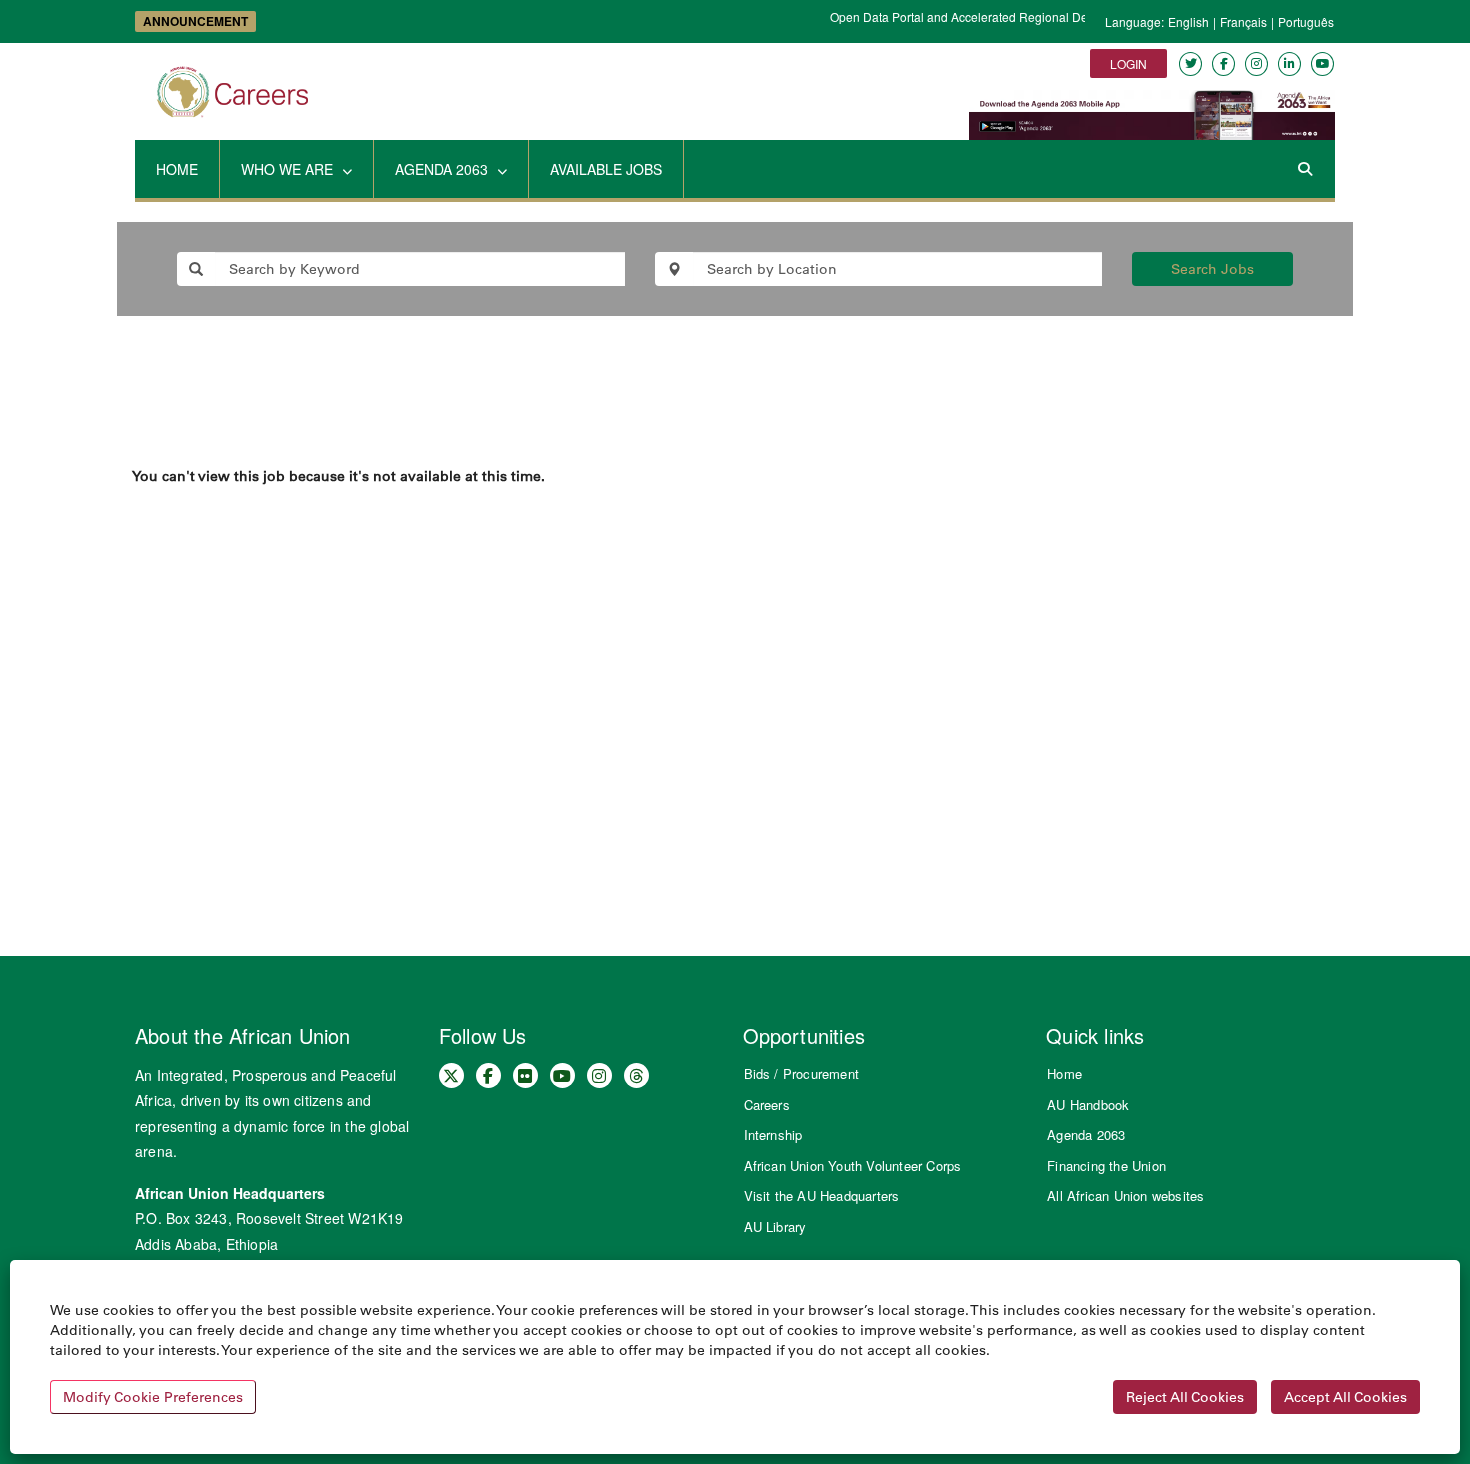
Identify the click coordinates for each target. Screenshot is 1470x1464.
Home (1064, 1073)
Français (1243, 21)
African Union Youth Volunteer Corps (853, 1165)
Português (1306, 21)
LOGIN (1128, 63)
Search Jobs (1212, 269)
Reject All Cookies (1185, 1397)
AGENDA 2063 (443, 169)
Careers (767, 1104)
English (1188, 21)
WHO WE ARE (289, 169)
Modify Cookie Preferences (153, 1397)
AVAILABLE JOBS (606, 169)
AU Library (775, 1226)
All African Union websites (1125, 1195)
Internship (773, 1134)
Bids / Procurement (802, 1073)
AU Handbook (1088, 1104)
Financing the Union (1106, 1165)
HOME (177, 169)
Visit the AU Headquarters (822, 1195)
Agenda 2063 (1086, 1134)
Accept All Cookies (1345, 1397)
